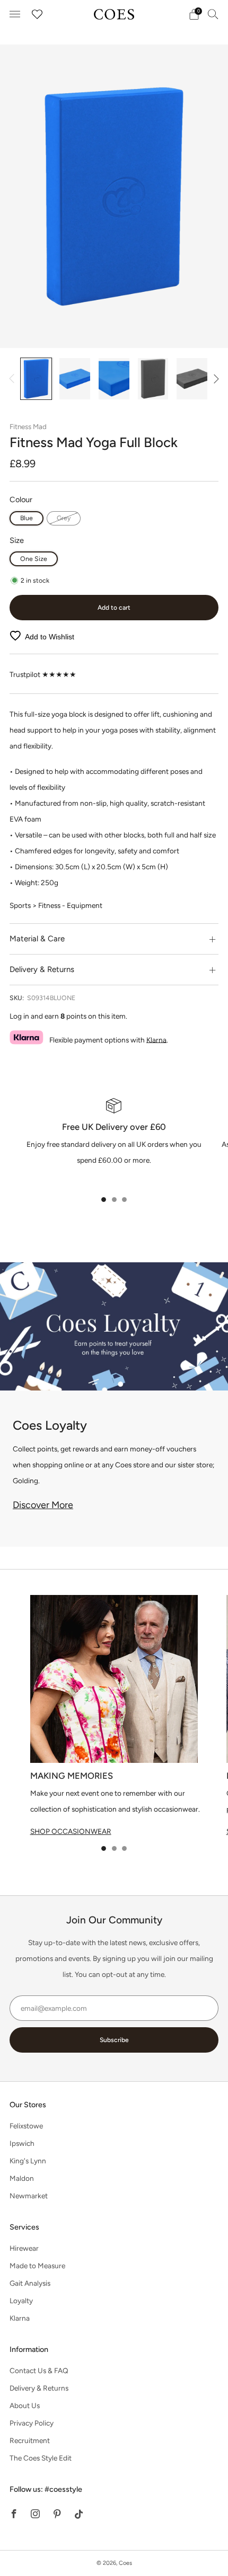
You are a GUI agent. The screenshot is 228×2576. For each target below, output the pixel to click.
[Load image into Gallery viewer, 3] (114, 379)
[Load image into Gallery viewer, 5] (192, 379)
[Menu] (15, 14)
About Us (25, 2405)
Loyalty (21, 2301)
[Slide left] (14, 379)
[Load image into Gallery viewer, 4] (153, 379)
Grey (64, 518)
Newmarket (29, 2196)
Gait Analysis (30, 2283)
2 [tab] (114, 1200)
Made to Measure (37, 2266)
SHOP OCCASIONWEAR (71, 1831)
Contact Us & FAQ (39, 2370)
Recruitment (30, 2440)
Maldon (22, 2178)
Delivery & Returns (39, 2388)
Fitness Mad (28, 426)
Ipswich (22, 2143)
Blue (27, 518)
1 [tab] (104, 1200)
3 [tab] (124, 1200)
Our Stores (28, 2105)
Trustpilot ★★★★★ (43, 674)
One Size (34, 559)
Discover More (43, 1505)
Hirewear (24, 2248)
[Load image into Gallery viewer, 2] (75, 379)
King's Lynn (28, 2161)
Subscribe (114, 2040)
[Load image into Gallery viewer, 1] (36, 379)
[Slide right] (214, 379)
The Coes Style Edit (41, 2458)
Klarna (156, 1039)
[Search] (213, 14)
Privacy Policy (32, 2423)
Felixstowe (26, 2126)
